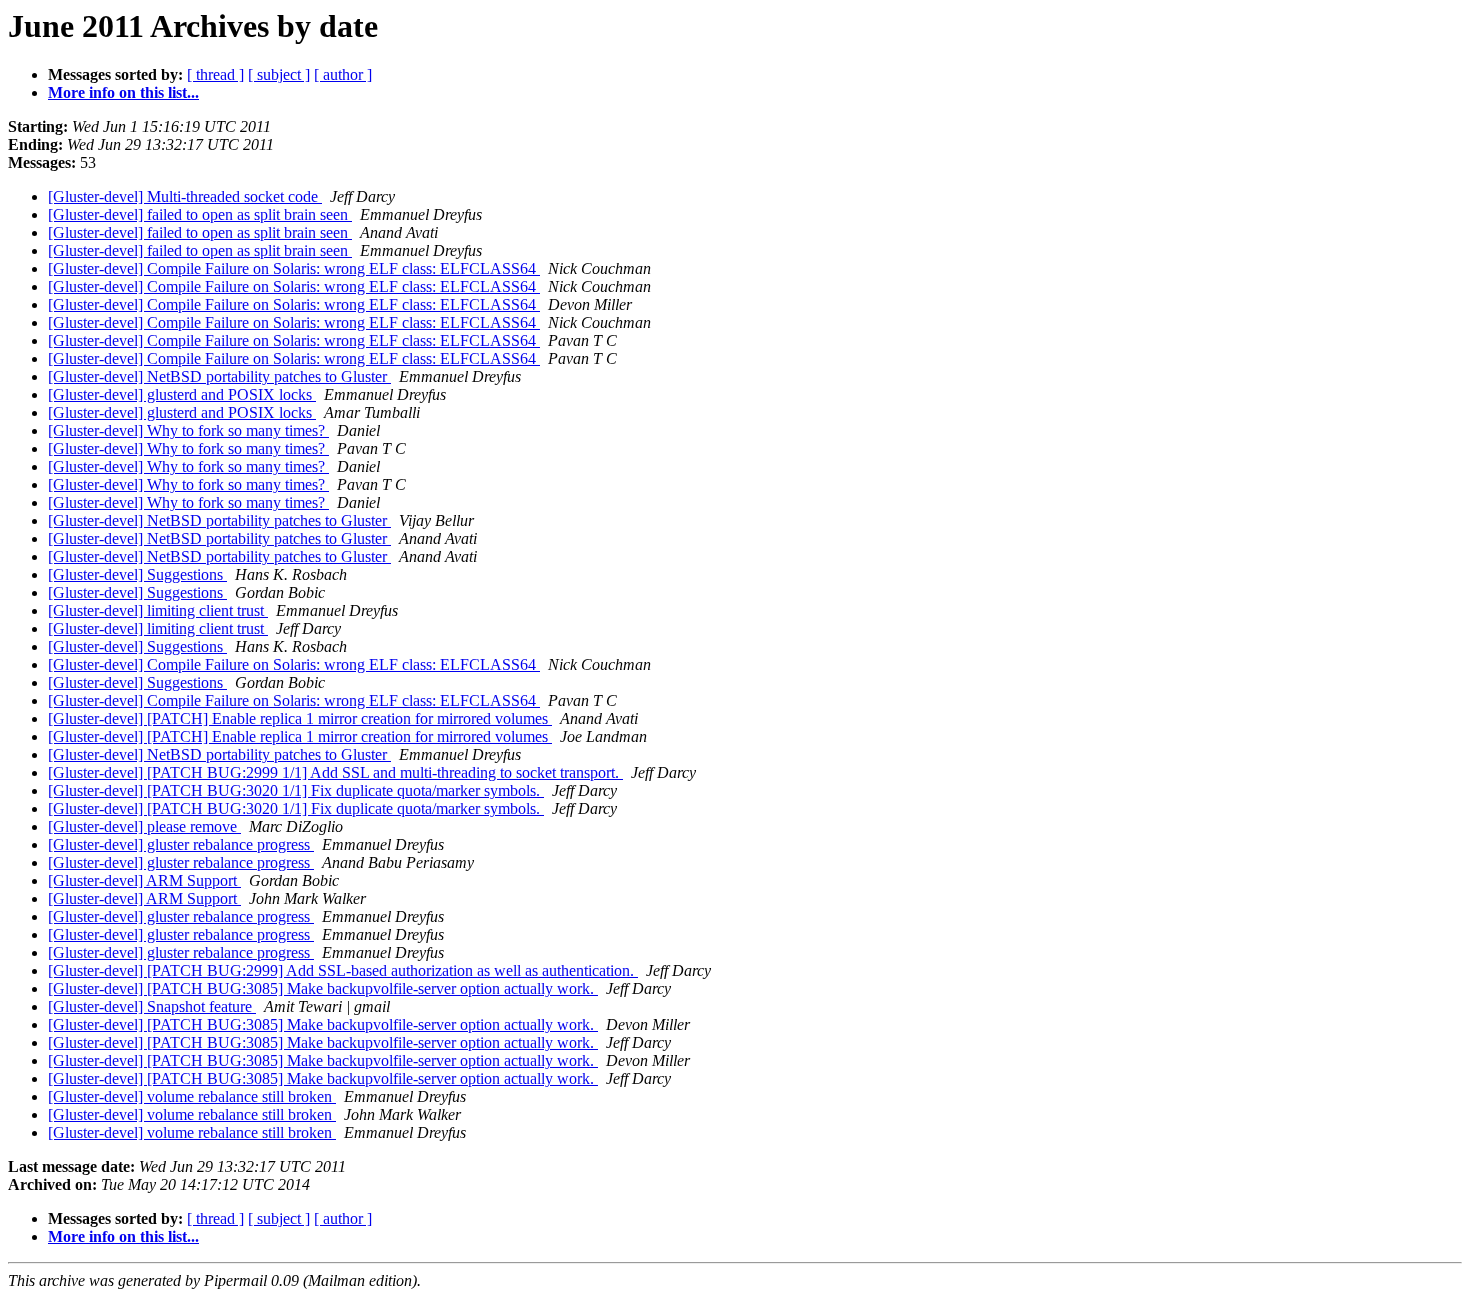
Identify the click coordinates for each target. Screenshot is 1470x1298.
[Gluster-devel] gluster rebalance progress (181, 844)
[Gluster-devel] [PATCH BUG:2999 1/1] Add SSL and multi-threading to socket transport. (335, 772)
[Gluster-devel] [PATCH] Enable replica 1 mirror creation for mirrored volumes (300, 718)
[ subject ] (279, 74)
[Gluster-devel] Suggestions (137, 574)
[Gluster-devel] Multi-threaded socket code (185, 196)
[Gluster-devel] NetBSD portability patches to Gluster (219, 376)
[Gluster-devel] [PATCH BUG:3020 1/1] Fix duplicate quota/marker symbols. (296, 790)
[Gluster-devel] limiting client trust (158, 610)
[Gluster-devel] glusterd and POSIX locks (182, 394)
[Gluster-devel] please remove (144, 826)
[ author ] (343, 74)
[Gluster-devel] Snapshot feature (152, 1006)
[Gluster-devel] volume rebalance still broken (192, 1096)
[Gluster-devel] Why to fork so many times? (188, 430)
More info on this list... (123, 92)
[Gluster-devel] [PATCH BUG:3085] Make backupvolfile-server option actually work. (323, 988)
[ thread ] (215, 74)
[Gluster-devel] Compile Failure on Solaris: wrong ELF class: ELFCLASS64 (294, 268)
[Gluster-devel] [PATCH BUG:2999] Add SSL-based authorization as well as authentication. (343, 970)
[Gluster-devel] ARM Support (144, 880)
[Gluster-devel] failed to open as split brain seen (200, 214)
